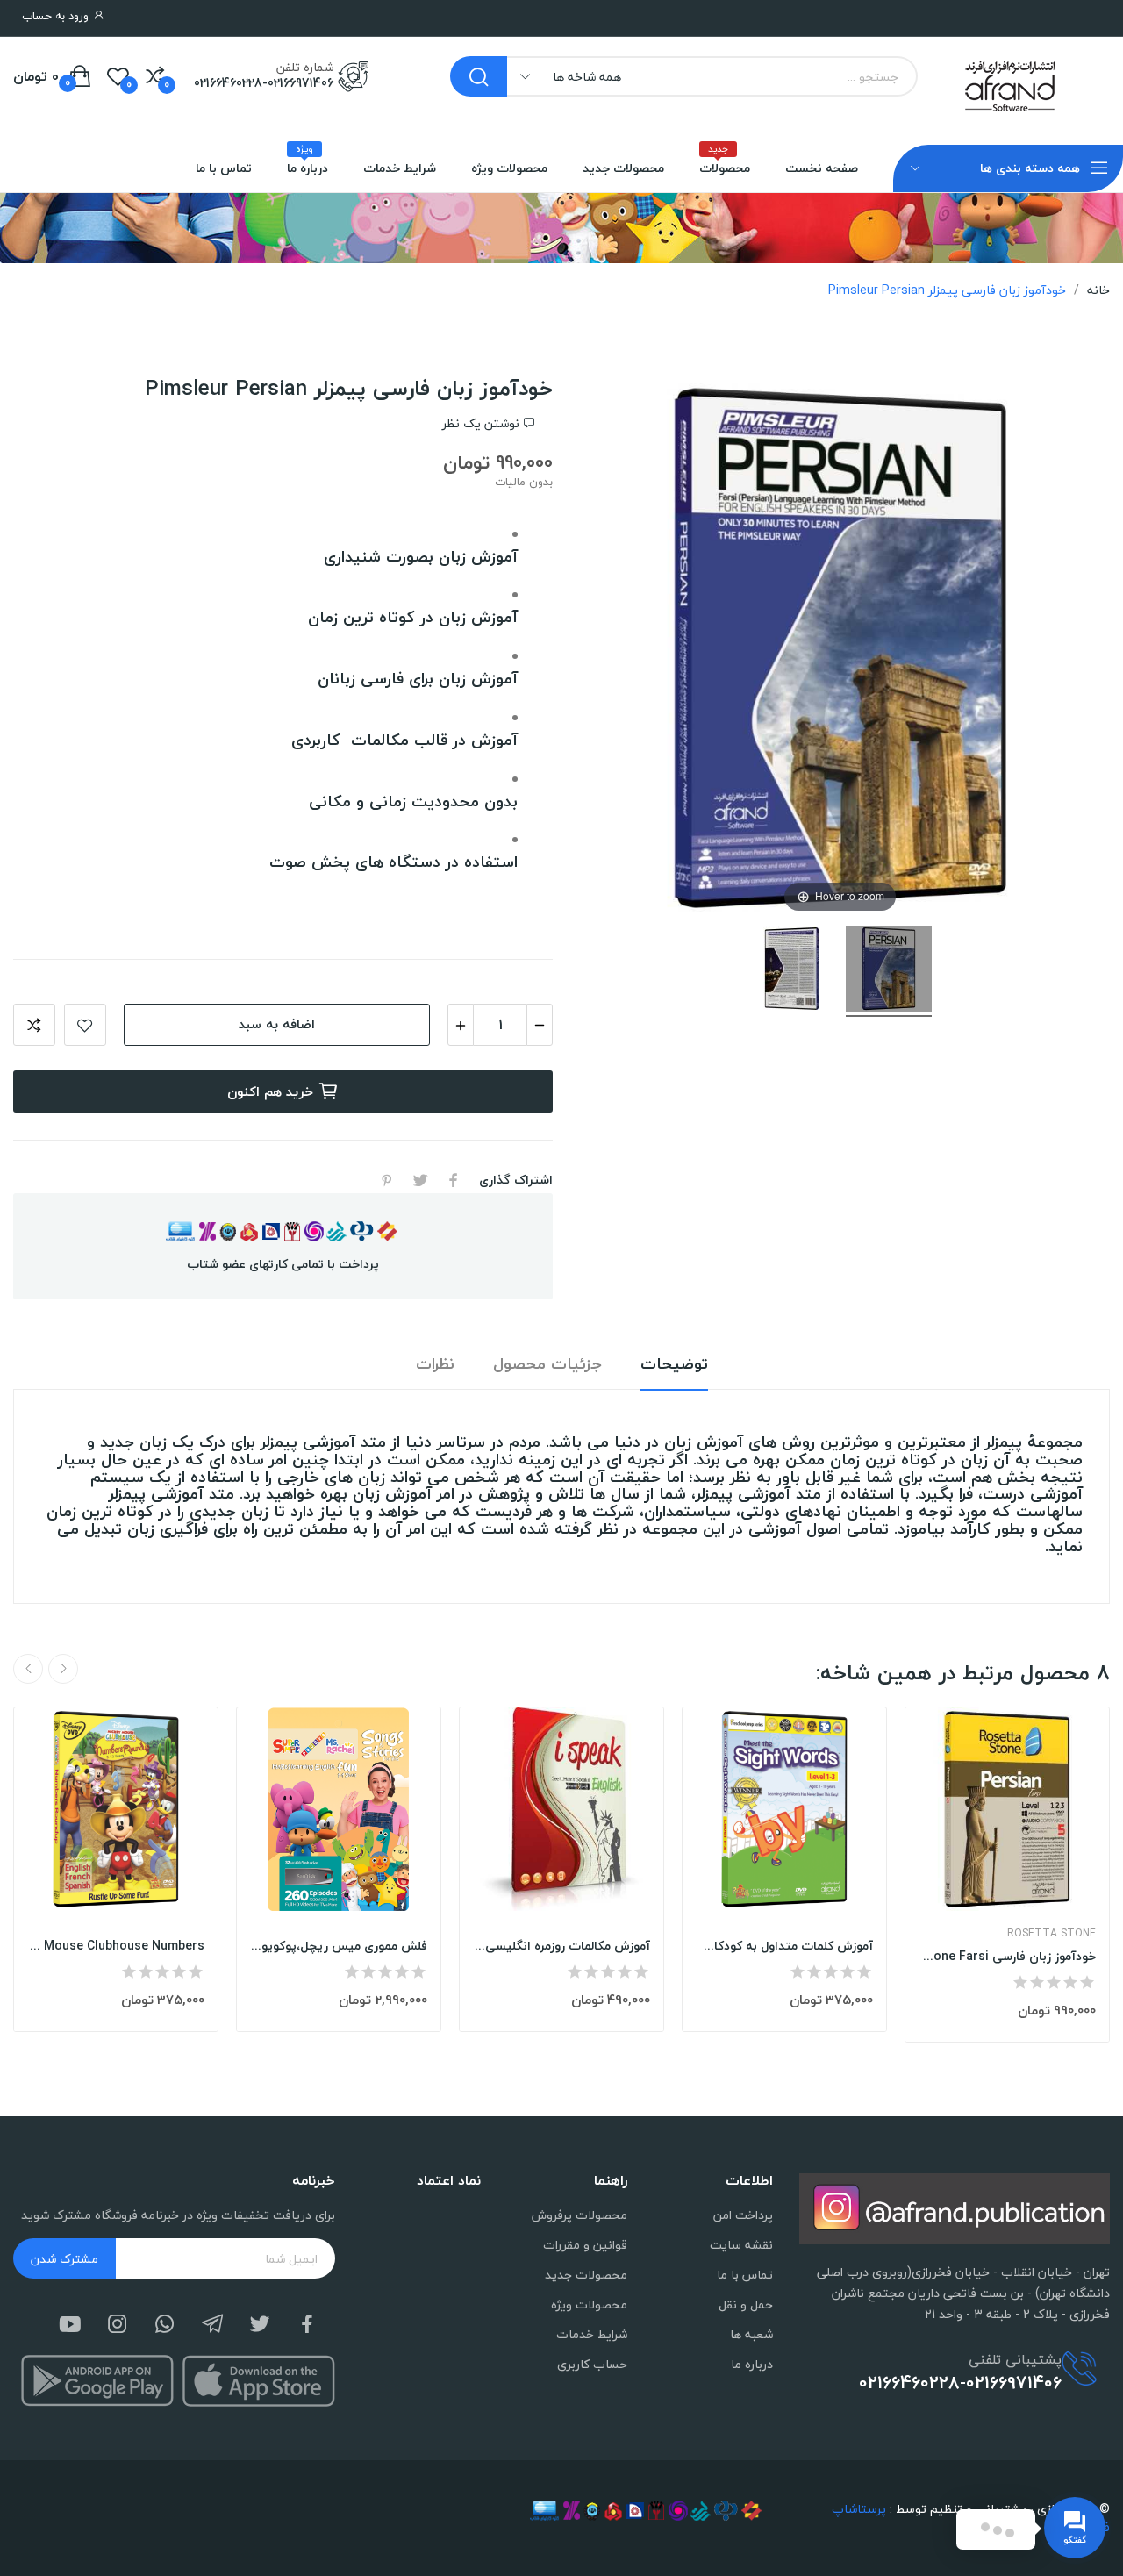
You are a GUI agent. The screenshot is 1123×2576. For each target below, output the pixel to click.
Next (28, 1669)
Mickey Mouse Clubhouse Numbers (116, 1946)
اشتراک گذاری (454, 1180)
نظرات (435, 1365)
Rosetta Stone (1051, 1934)
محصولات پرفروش (579, 2215)
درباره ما (752, 2364)
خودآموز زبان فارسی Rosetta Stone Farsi (1007, 1957)
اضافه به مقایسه (34, 1025)
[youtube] (70, 2326)
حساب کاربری (592, 2364)
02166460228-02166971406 (264, 83)
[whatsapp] (165, 2326)
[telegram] (212, 2326)
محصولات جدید (586, 2275)
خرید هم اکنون (270, 1091)
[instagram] (118, 2326)
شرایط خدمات (591, 2334)
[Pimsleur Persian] (889, 971)
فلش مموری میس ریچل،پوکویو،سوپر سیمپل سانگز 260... (339, 1946)
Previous (63, 1669)
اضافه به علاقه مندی (85, 1025)
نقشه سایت (741, 2245)
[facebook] (307, 2326)
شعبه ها (751, 2334)
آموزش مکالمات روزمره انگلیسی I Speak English (561, 1946)
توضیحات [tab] (674, 1365)
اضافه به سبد (277, 1024)
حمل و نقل (746, 2304)
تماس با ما (745, 2275)
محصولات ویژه (589, 2304)
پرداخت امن (743, 2215)
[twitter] (260, 2326)
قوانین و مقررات (585, 2245)
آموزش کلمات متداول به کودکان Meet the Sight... (784, 1946)
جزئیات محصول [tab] (547, 1365)
